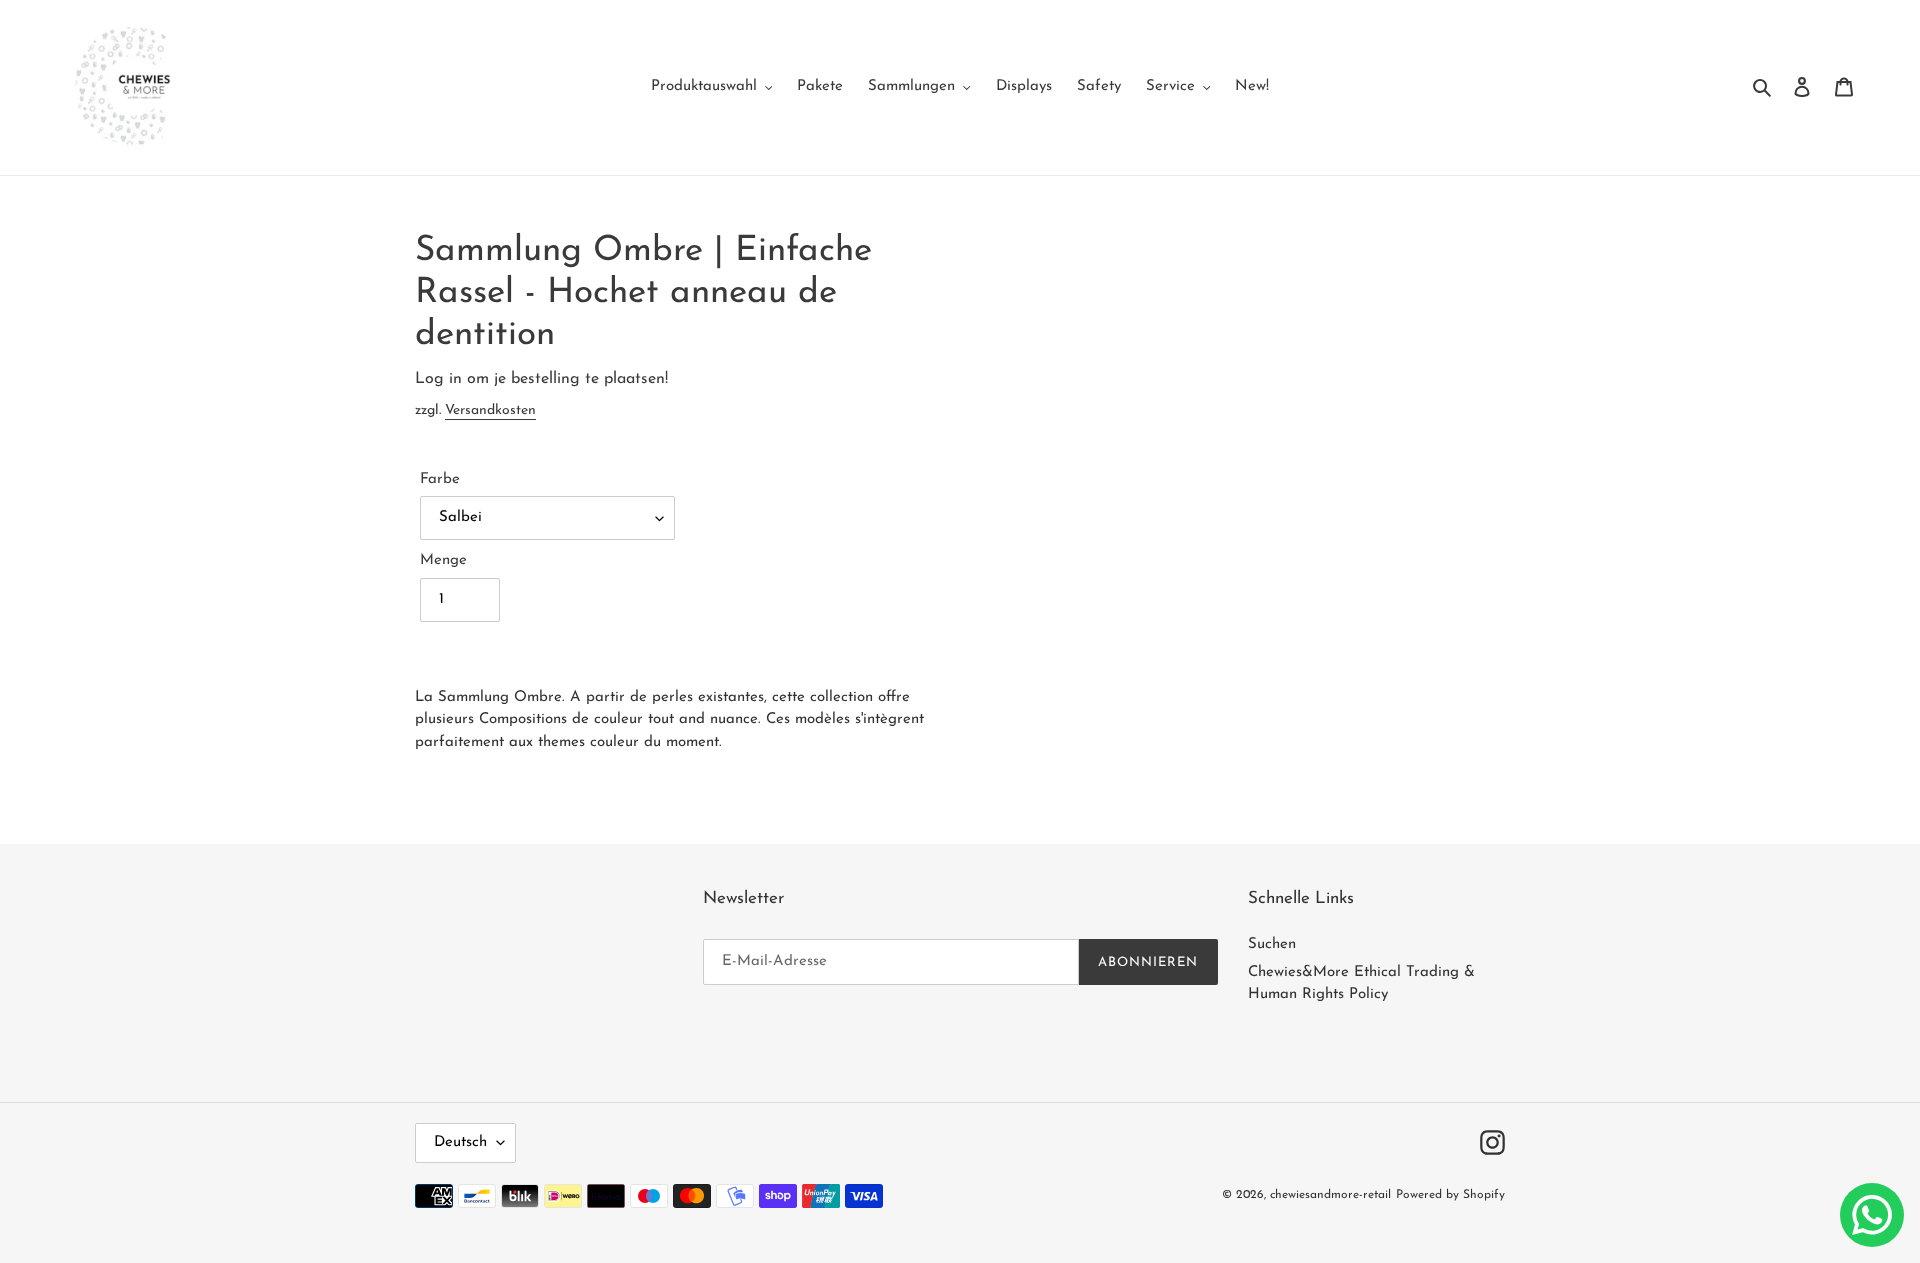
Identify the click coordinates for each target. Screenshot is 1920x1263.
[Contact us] (1872, 1215)
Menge (443, 560)
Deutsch (460, 1142)
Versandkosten (490, 410)
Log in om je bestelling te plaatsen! (541, 379)
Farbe (440, 479)
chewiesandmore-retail (1330, 1195)
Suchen (1272, 944)
